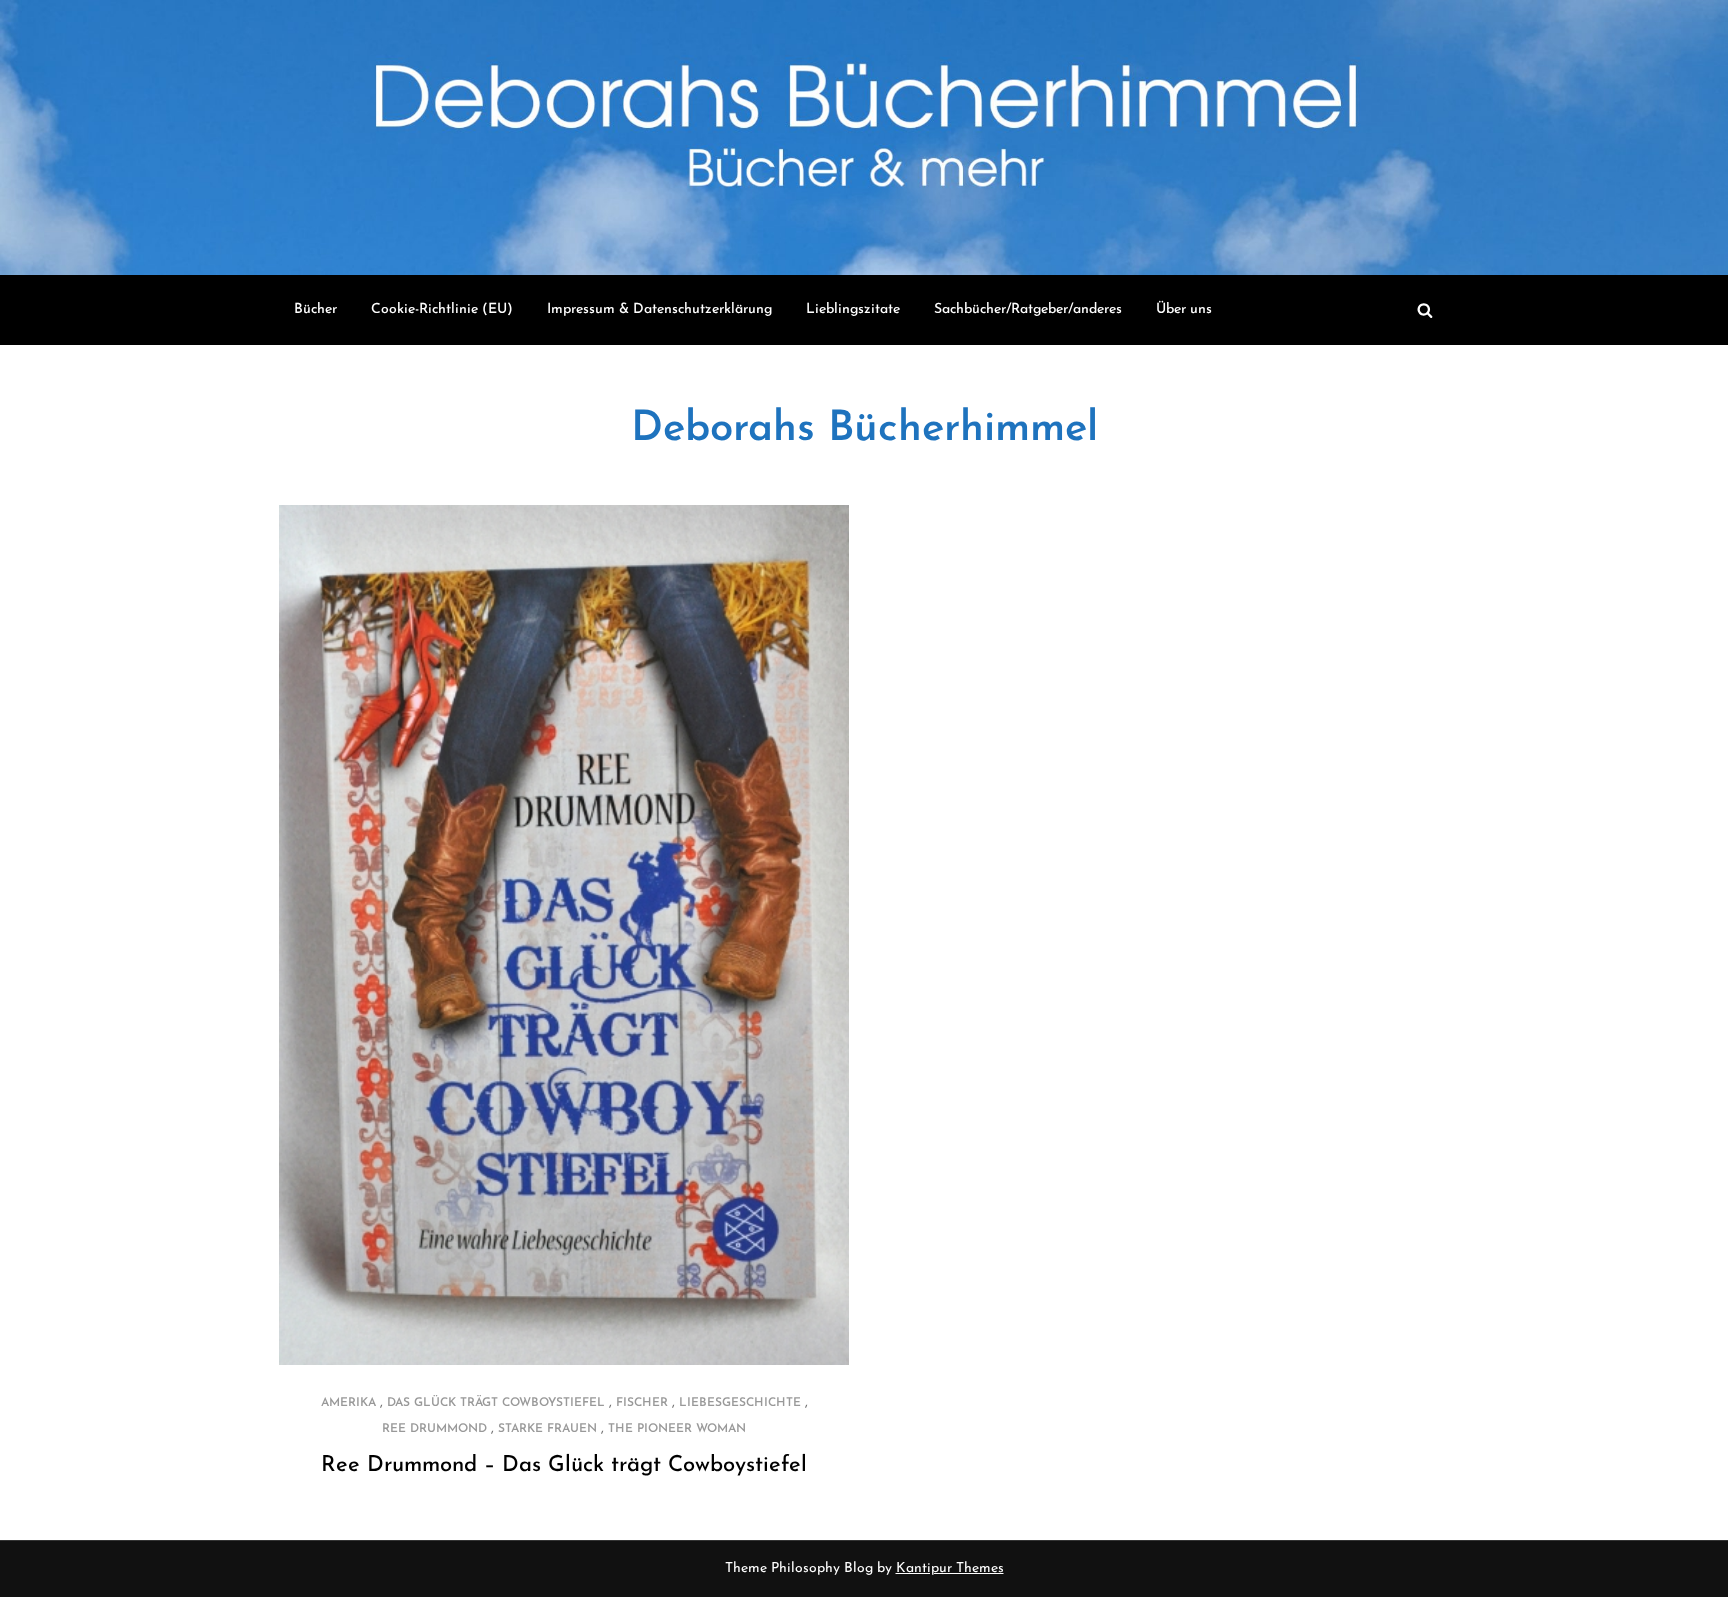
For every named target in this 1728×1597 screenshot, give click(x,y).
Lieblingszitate (853, 309)
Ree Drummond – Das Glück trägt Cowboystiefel (564, 1465)
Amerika (348, 1403)
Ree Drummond (434, 1429)
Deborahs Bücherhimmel (864, 429)
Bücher (315, 309)
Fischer (642, 1403)
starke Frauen (547, 1429)
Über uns (1184, 309)
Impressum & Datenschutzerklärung (659, 309)
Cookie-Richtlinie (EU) (442, 309)
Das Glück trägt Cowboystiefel (496, 1403)
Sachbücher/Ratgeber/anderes (1028, 309)
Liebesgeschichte (740, 1403)
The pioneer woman (677, 1429)
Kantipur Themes (950, 1568)
